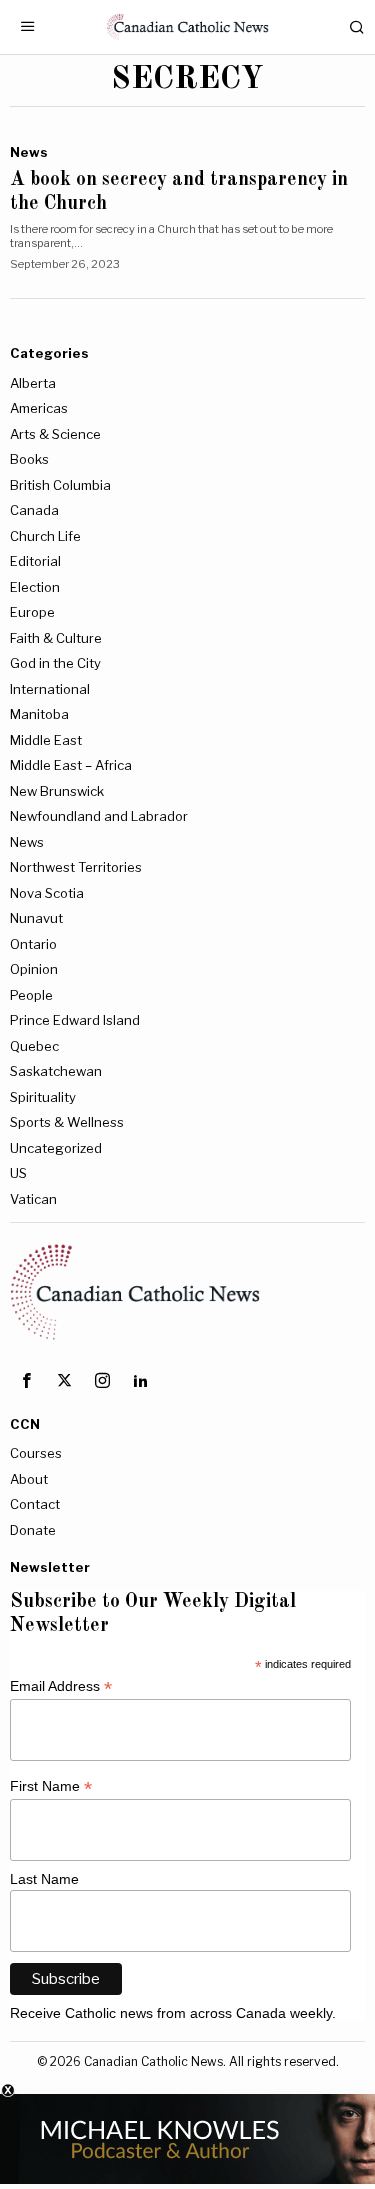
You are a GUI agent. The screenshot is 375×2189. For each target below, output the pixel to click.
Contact (35, 1504)
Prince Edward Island (75, 1020)
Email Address (61, 1686)
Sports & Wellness (67, 1122)
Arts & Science (55, 434)
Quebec (34, 1046)
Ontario (33, 944)
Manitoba (39, 714)
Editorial (35, 561)
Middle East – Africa (71, 765)
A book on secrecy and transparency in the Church (179, 191)
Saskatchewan (56, 1071)
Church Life (45, 536)
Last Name (44, 1879)
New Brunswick (57, 791)
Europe (32, 612)
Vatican (33, 1199)
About (29, 1479)
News (29, 152)
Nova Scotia (47, 893)
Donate (33, 1530)
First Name (51, 1786)
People (31, 995)
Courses (36, 1453)
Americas (39, 408)
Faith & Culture (56, 638)
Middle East (46, 740)
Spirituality (43, 1097)
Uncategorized (56, 1148)
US (18, 1173)
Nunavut (36, 918)
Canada (34, 510)
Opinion (34, 969)
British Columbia (60, 485)
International (50, 689)
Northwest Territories (76, 867)
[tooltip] (26, 1381)
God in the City (55, 663)
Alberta (33, 383)
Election (35, 587)
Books (29, 459)
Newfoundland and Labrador (99, 816)
